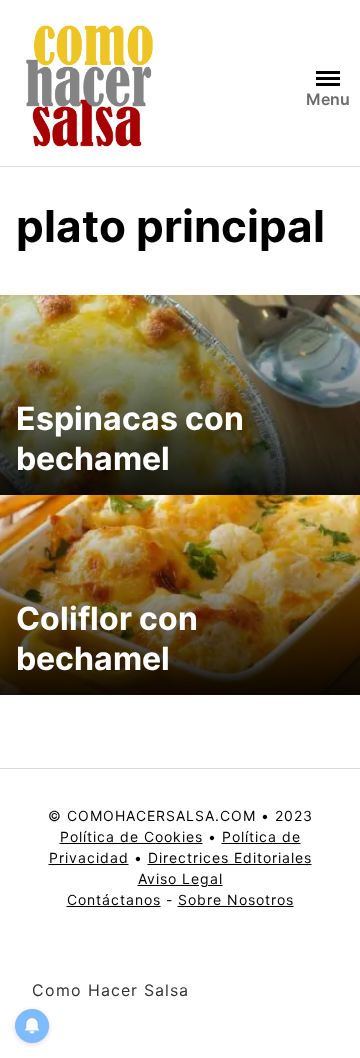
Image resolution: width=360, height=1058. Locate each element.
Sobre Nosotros (236, 899)
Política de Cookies (131, 836)
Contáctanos (114, 899)
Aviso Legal (180, 878)
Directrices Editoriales (230, 857)
